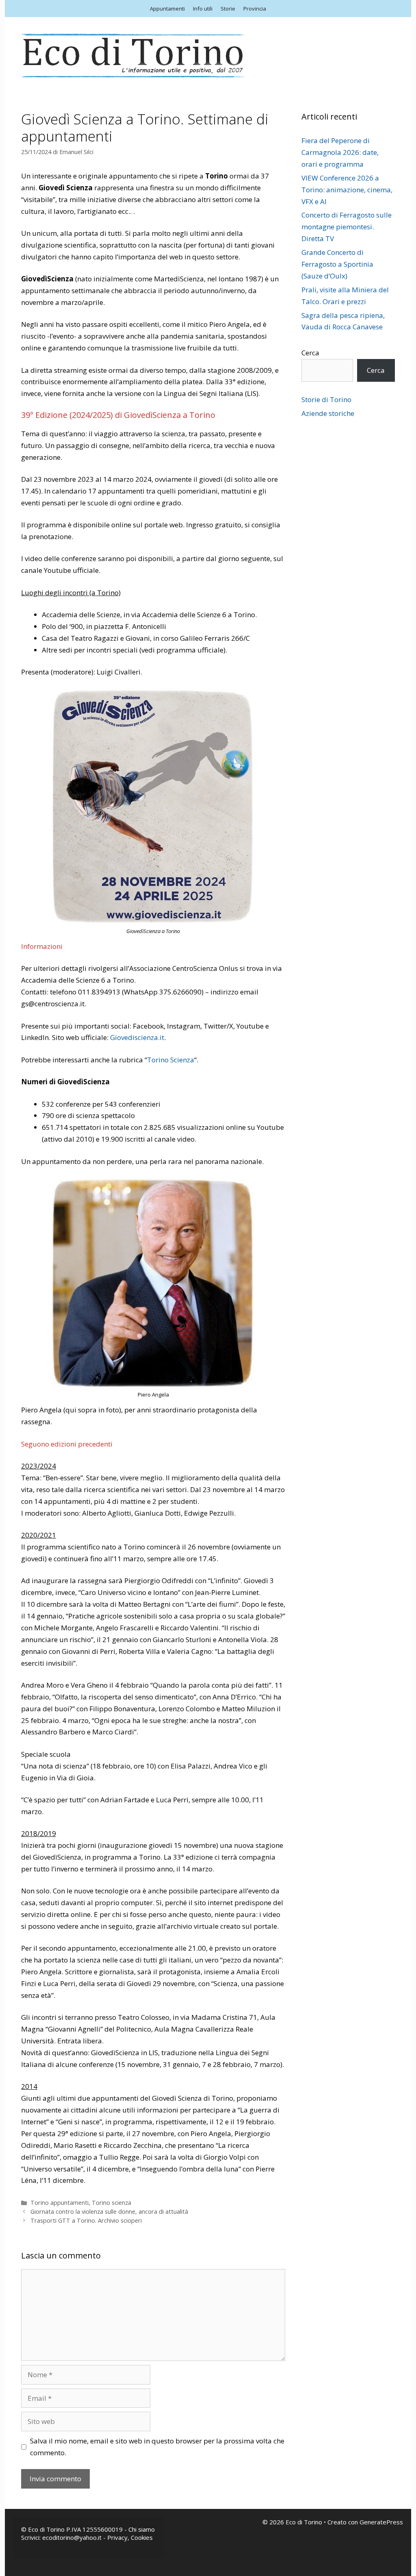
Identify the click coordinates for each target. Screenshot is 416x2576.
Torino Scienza (171, 1060)
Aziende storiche (328, 413)
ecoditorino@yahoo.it (72, 2537)
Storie (228, 9)
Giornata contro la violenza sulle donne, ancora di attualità (109, 2212)
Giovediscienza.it (137, 1037)
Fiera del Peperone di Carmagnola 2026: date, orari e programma (340, 152)
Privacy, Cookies (130, 2537)
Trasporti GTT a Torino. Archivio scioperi (86, 2220)
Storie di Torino (326, 399)
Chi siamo (142, 2529)
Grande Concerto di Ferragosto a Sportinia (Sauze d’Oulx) (337, 264)
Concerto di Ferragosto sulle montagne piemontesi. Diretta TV (347, 227)
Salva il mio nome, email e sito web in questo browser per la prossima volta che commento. (157, 2447)
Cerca (310, 353)
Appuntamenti (167, 9)
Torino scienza (112, 2203)
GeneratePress (381, 2522)
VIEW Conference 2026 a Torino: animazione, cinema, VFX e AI (347, 190)
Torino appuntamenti (60, 2203)
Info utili (203, 9)
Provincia (255, 9)
